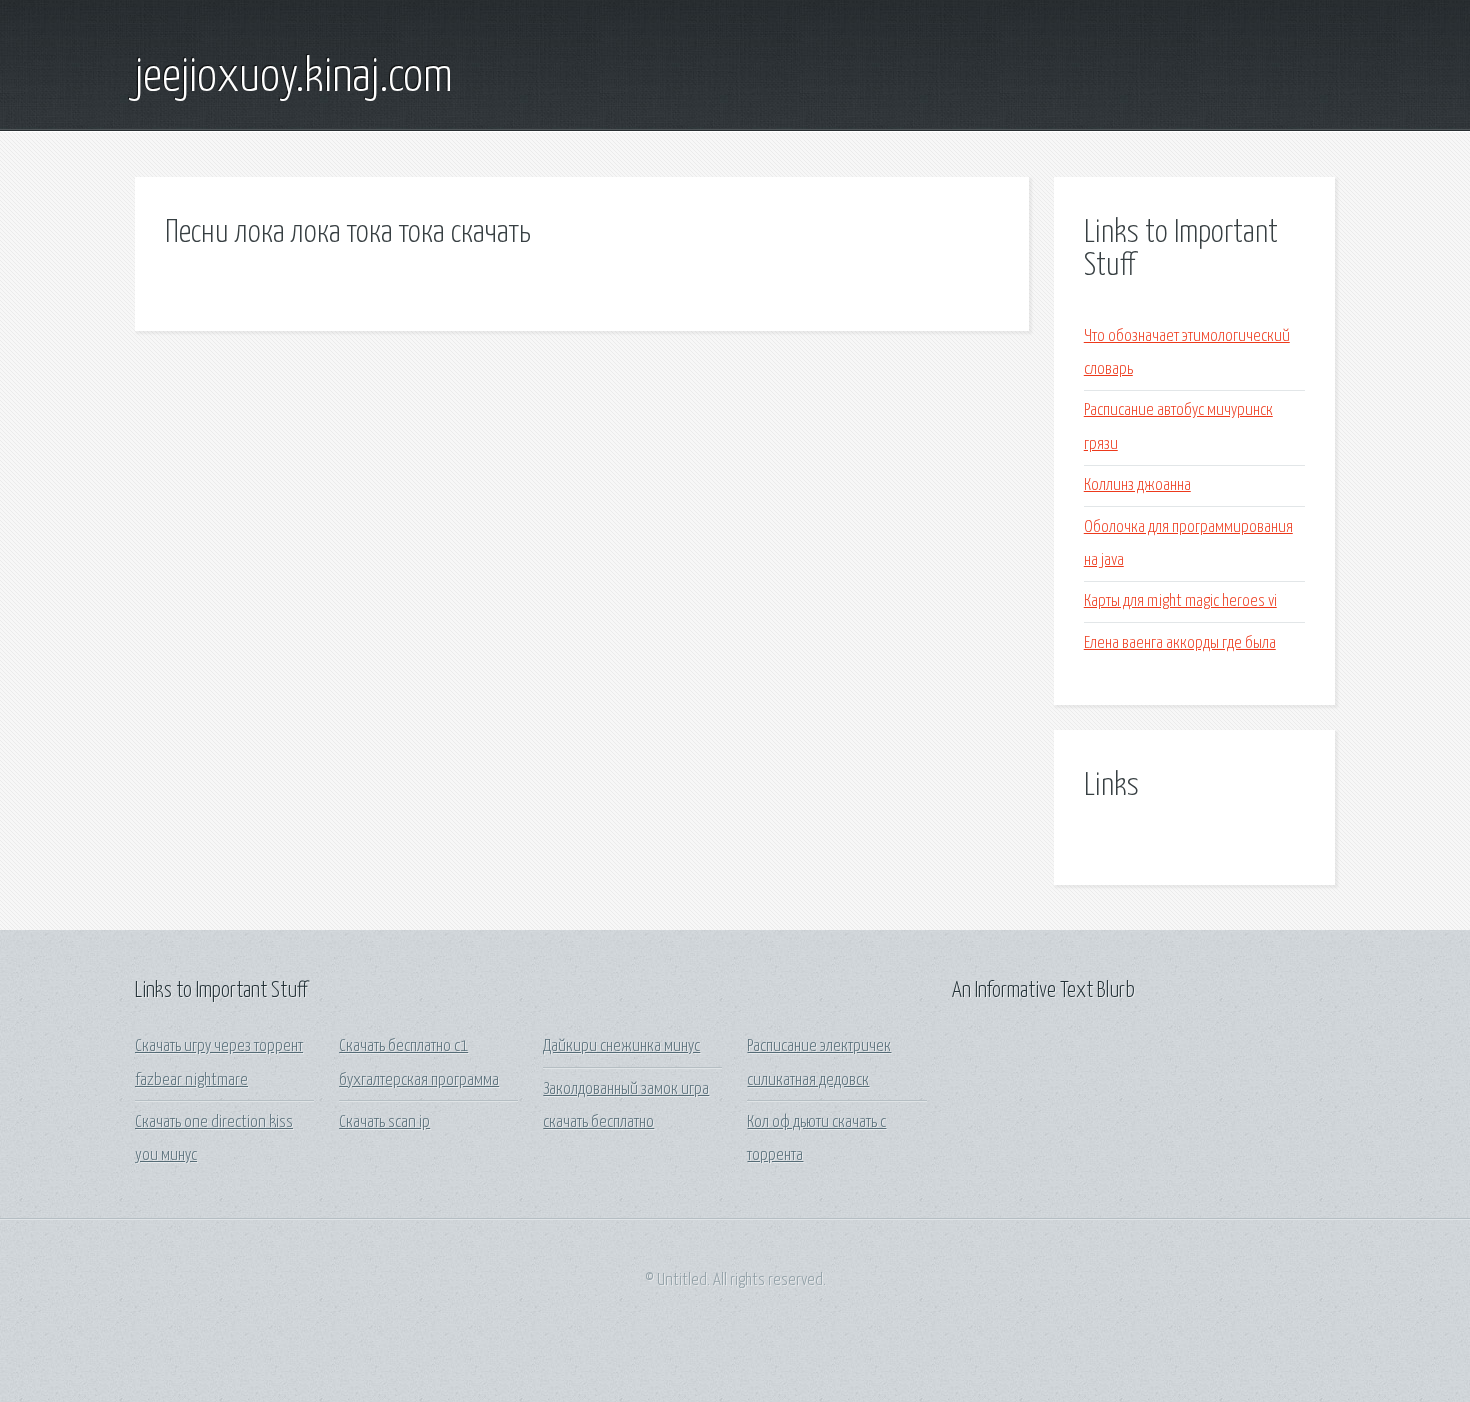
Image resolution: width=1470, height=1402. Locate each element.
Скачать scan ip (384, 1122)
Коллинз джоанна (1137, 485)
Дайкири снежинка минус (621, 1046)
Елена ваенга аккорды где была (1180, 643)
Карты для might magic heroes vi (1180, 601)
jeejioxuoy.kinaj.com (294, 78)
